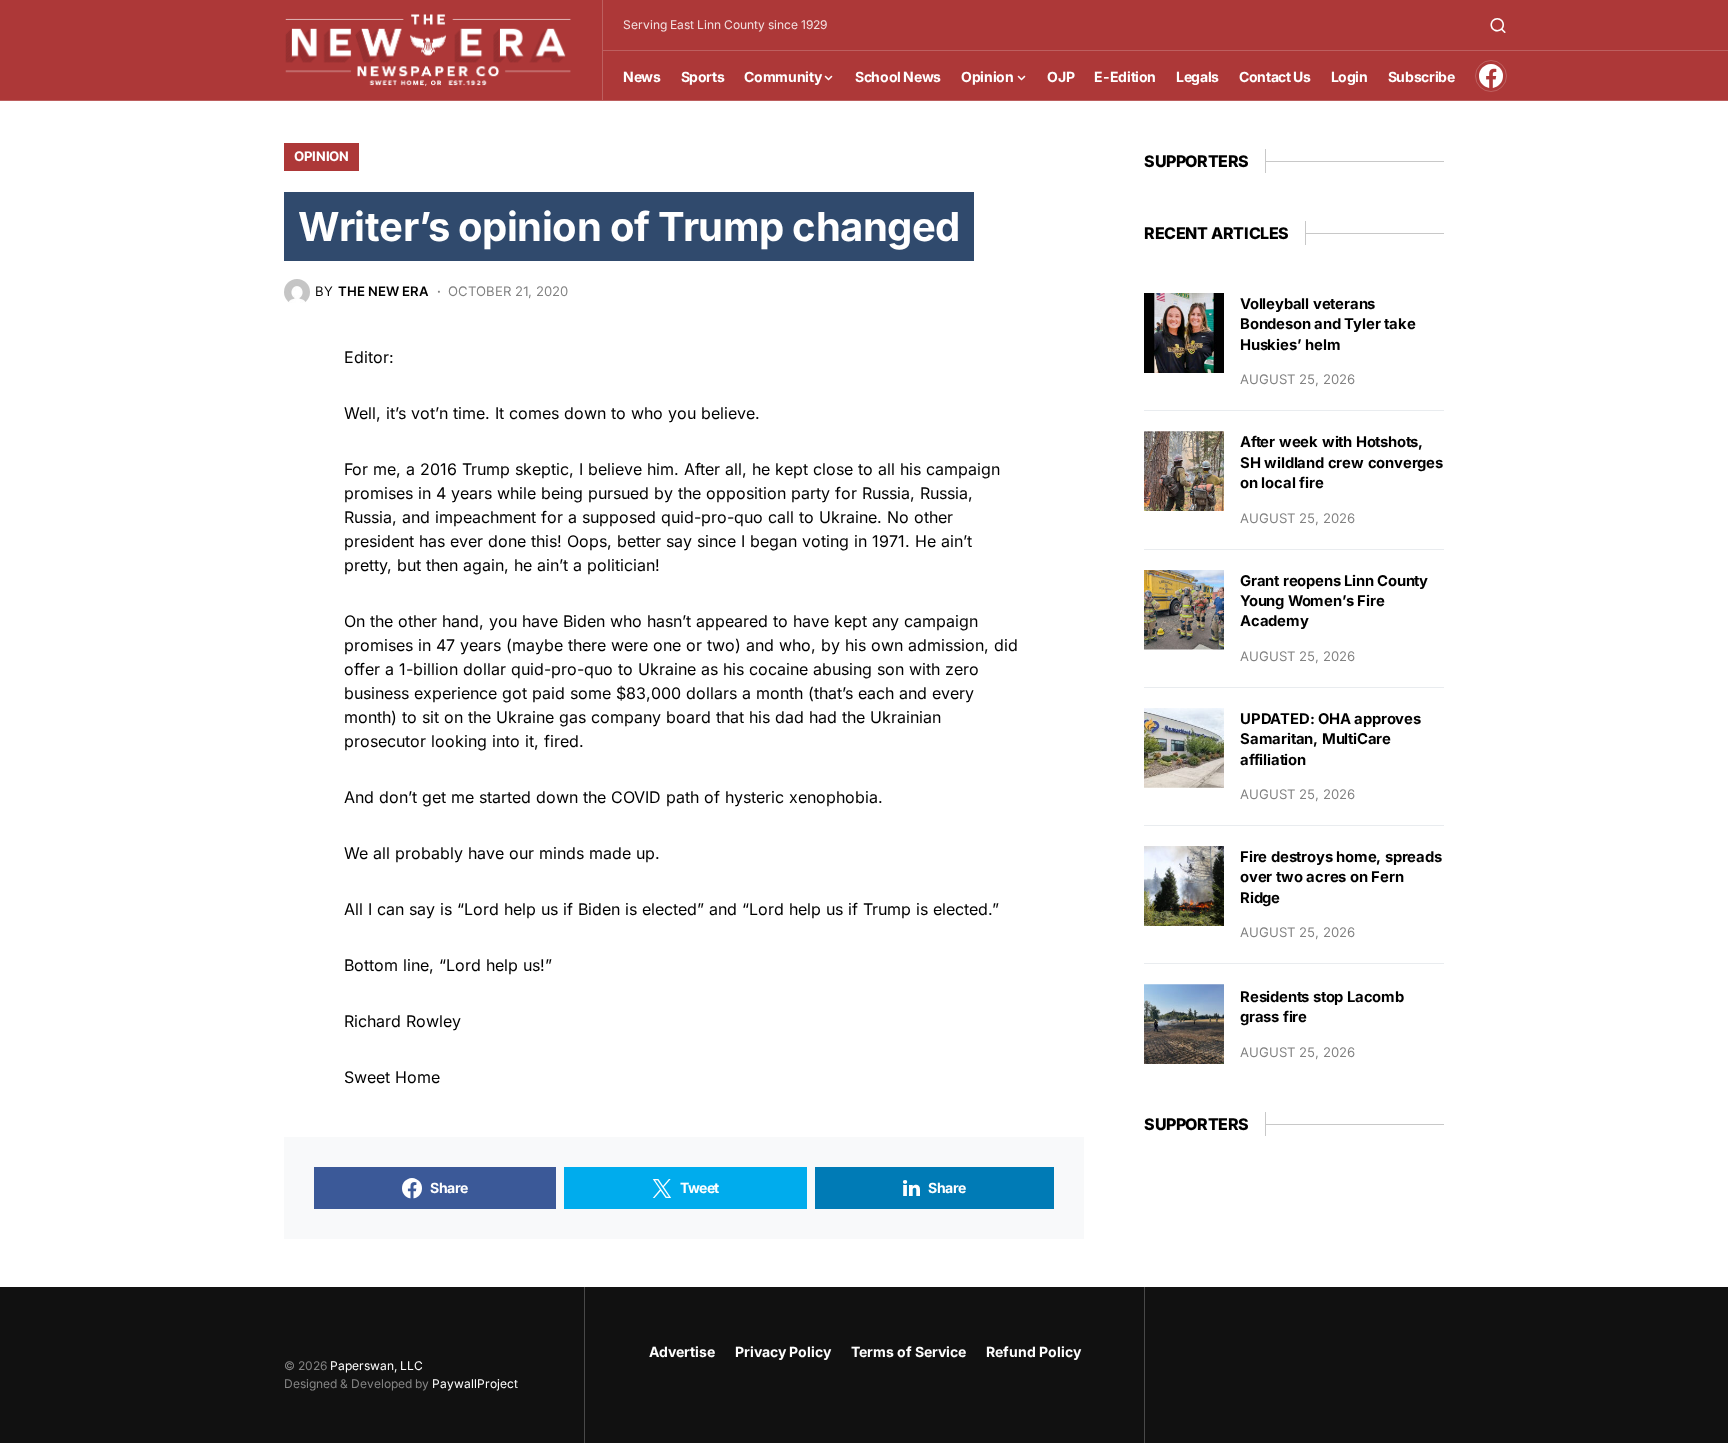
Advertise (682, 1351)
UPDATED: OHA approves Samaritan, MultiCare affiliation (1330, 739)
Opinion (321, 156)
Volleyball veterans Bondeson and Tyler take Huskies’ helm (1327, 324)
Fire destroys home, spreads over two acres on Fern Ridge (1341, 877)
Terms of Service (908, 1351)
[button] (1498, 25)
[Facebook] (1491, 76)
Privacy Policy (783, 1351)
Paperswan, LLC (376, 1365)
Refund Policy (1033, 1351)
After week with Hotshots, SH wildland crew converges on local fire (1341, 462)
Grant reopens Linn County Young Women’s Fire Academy (1334, 601)
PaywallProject (475, 1383)
